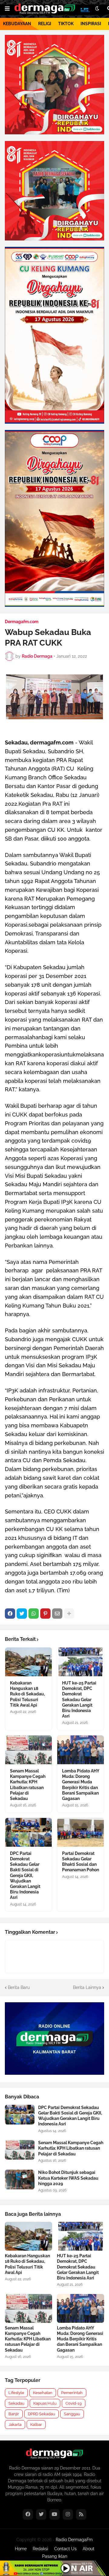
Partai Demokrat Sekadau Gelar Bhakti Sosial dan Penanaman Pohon (81, 1862)
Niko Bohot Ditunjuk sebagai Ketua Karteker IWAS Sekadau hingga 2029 (68, 2178)
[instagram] (68, 2514)
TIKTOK (66, 24)
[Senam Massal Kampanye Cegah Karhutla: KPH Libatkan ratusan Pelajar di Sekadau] (28, 1750)
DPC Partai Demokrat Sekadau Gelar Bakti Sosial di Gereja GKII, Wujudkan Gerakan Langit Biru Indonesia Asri (25, 1876)
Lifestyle (16, 2393)
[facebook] (28, 2514)
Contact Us (65, 2549)
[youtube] (54, 2514)
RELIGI (45, 24)
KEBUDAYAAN (17, 24)
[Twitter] (22, 1614)
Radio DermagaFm (74, 2540)
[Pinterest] (45, 1614)
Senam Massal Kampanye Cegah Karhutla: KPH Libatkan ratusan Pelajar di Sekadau (28, 1785)
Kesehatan (43, 2393)
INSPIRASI (91, 24)
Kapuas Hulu (45, 2403)
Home (21, 2549)
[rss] (81, 2514)
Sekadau (17, 2403)
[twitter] (41, 2514)
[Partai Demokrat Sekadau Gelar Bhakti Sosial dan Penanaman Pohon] (81, 1832)
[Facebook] (10, 1614)
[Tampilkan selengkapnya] (69, 1614)
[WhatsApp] (34, 1614)
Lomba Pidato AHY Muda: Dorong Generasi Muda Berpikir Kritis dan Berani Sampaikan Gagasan (81, 1785)
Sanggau (72, 2414)
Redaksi (40, 2549)
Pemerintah (72, 2393)
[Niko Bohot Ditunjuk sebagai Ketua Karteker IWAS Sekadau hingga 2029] (20, 2180)
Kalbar (36, 2425)
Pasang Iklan (55, 2556)
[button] (7, 9)
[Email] (57, 1614)
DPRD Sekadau (41, 2414)
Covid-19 (74, 2403)
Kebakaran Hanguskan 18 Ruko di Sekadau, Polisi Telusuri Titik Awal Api (27, 1694)
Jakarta (15, 2425)
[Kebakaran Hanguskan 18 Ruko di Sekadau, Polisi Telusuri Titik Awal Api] (28, 1662)
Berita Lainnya (87, 1987)
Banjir (14, 2414)
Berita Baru (19, 1987)
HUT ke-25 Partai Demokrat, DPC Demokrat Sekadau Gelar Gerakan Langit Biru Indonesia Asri (79, 1699)
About (89, 2549)
